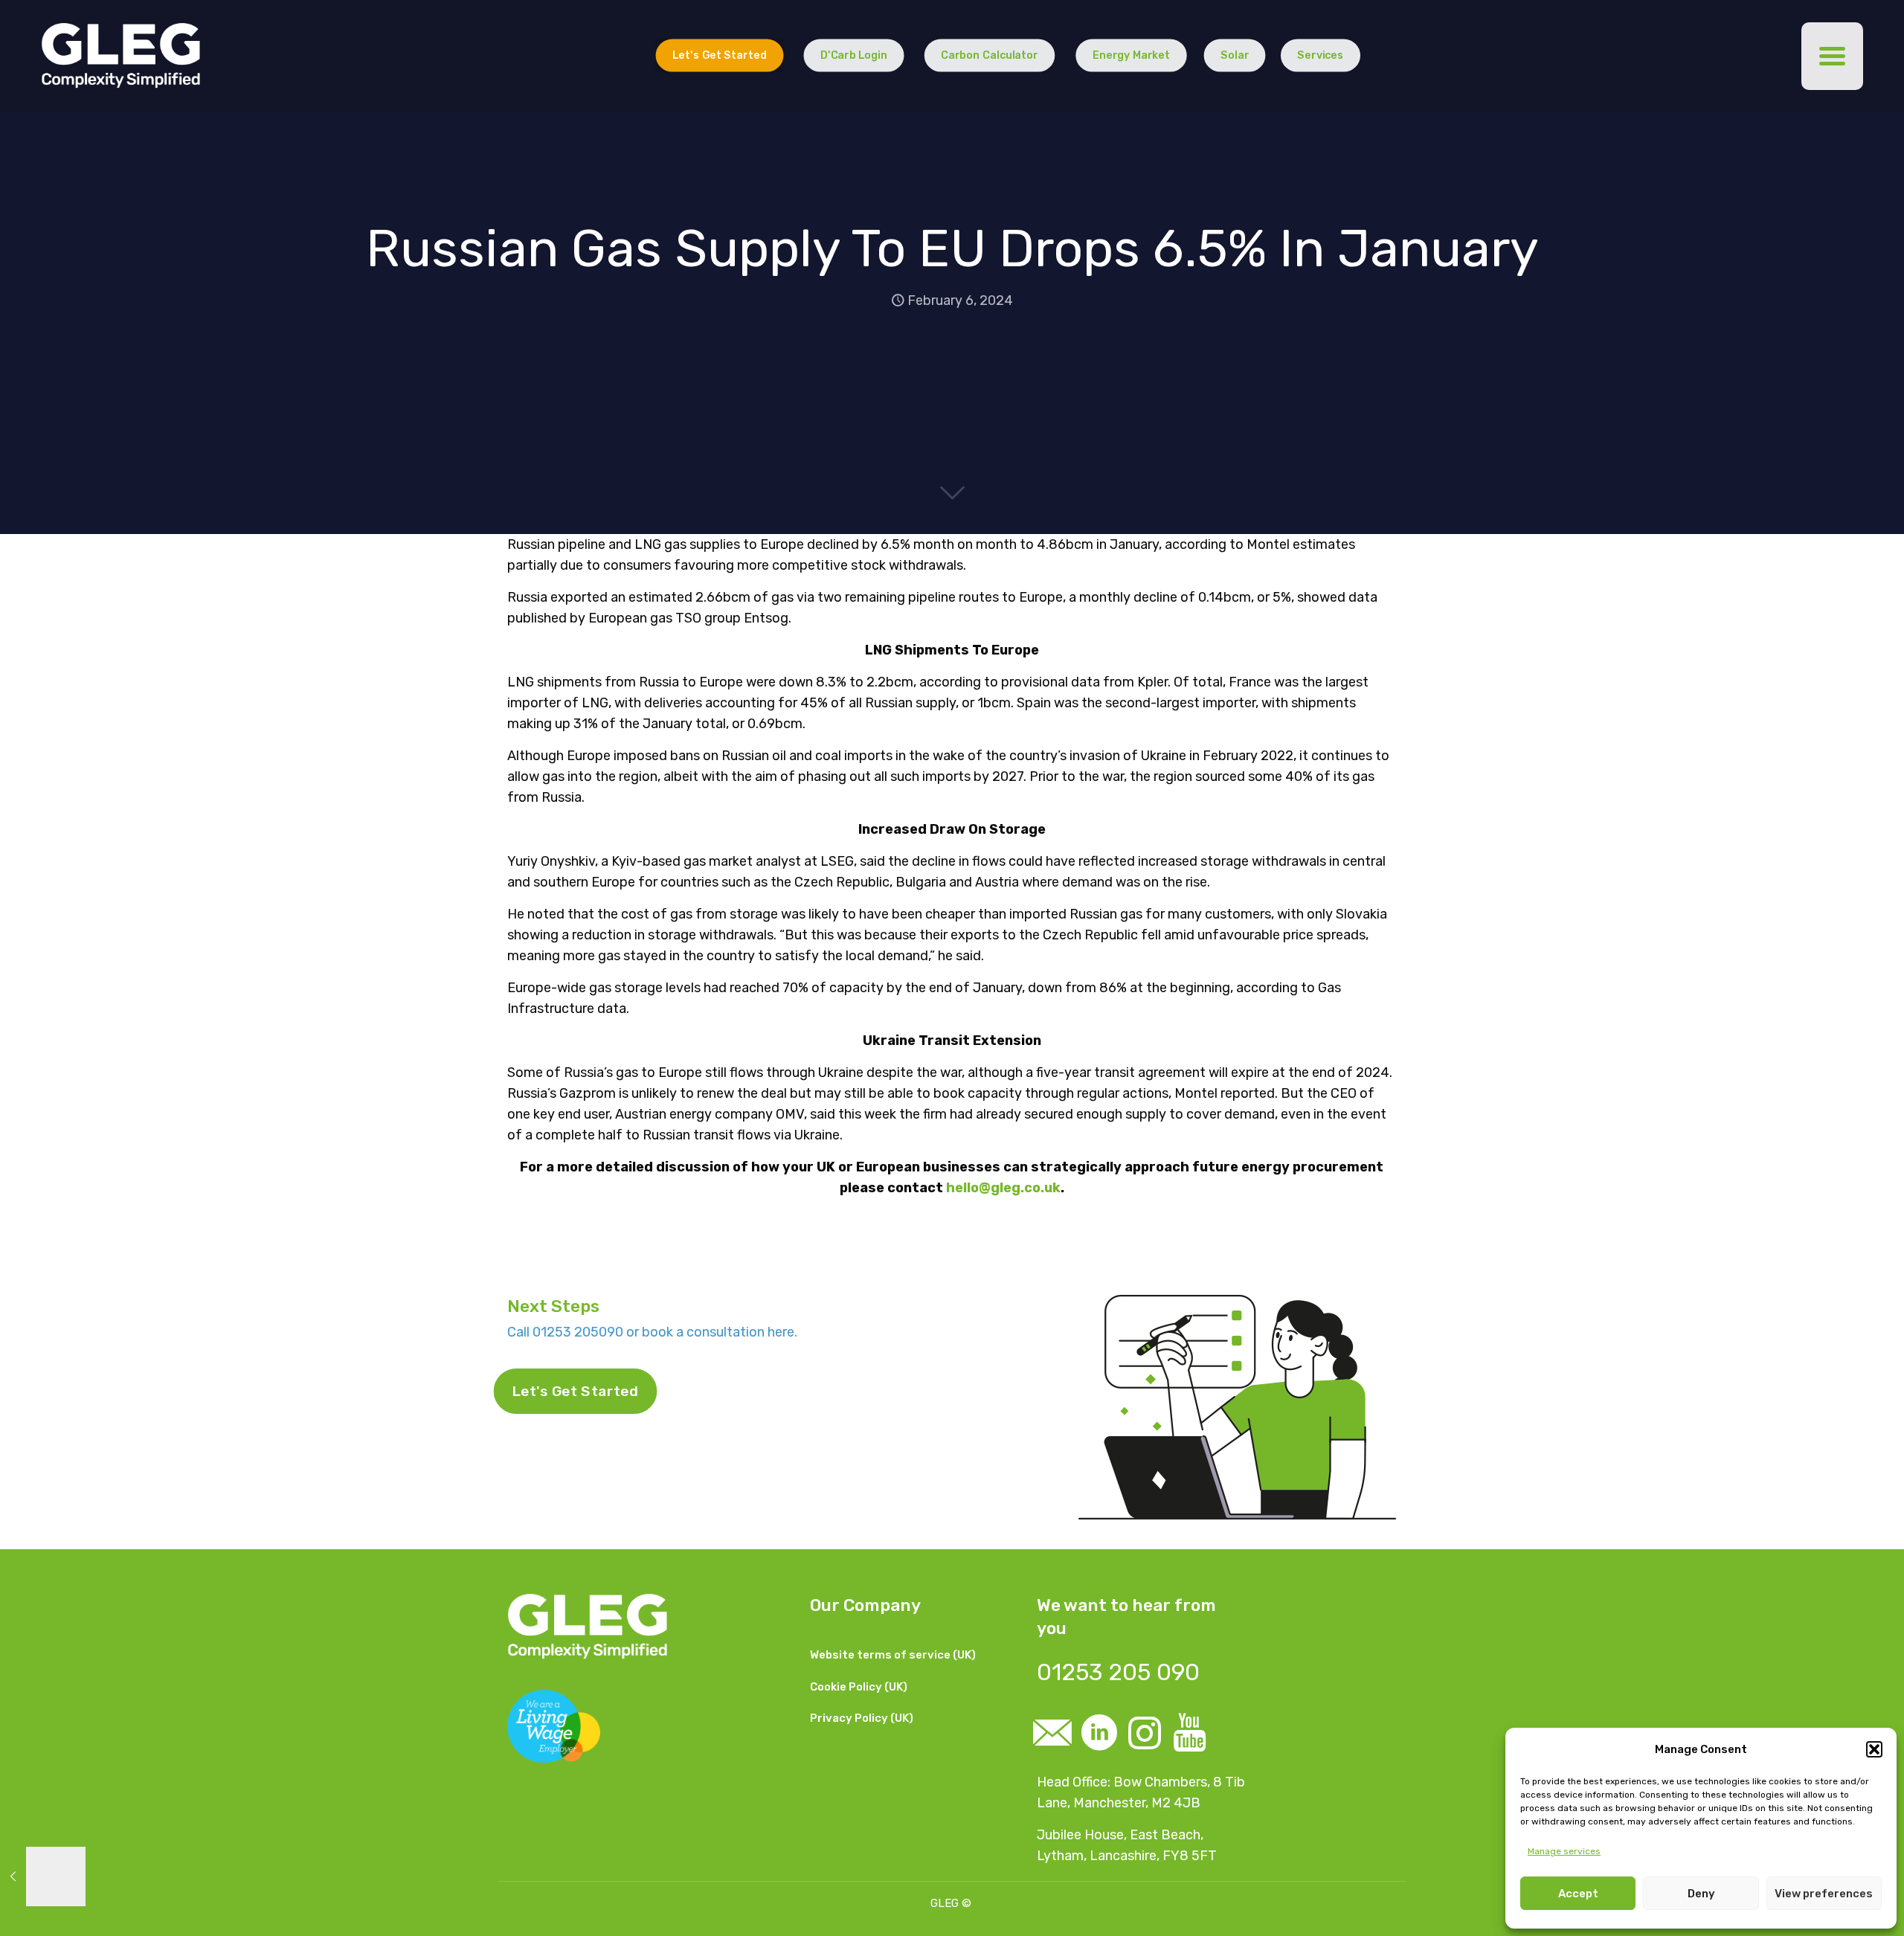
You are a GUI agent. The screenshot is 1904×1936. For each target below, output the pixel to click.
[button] (1874, 1749)
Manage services (1564, 1851)
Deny (1701, 1894)
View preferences (1824, 1894)
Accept (1578, 1894)
